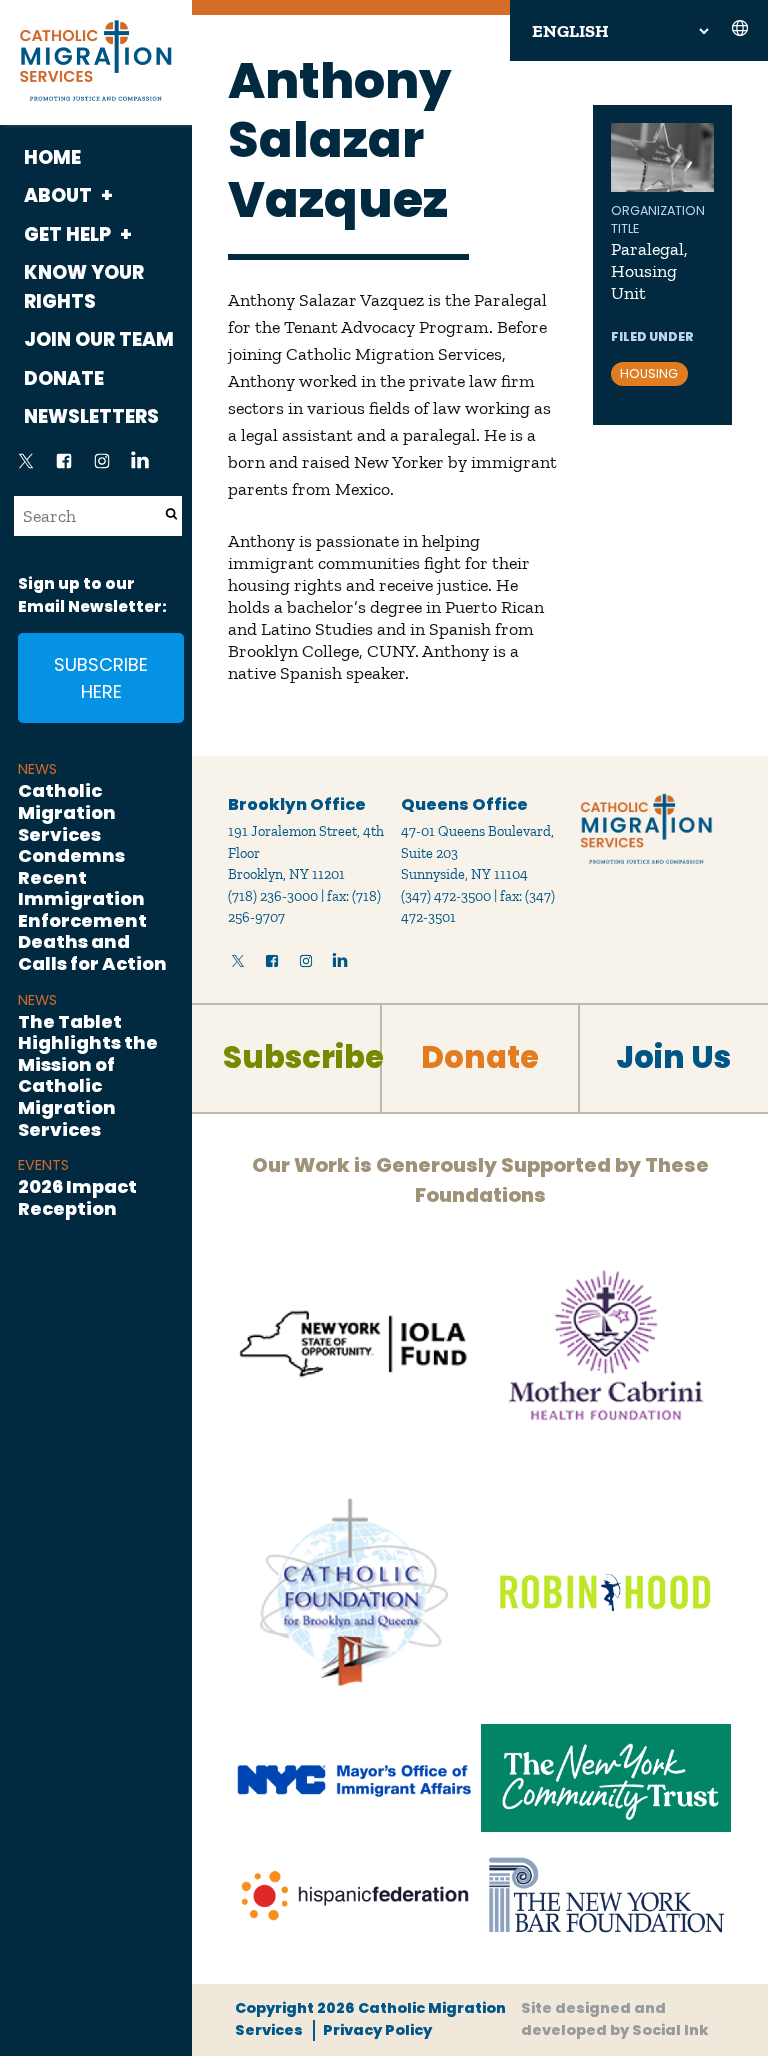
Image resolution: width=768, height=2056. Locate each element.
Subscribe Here (101, 678)
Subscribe (303, 1057)
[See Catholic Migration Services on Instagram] (102, 467)
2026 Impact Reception (77, 1197)
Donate (64, 378)
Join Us (673, 1057)
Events (43, 1165)
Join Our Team (99, 339)
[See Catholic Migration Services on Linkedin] (140, 467)
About (58, 195)
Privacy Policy (377, 2030)
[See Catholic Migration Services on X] (26, 467)
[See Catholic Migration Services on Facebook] (64, 467)
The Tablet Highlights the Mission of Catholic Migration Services (88, 1075)
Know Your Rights (84, 287)
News (37, 769)
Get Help (67, 234)
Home (52, 157)
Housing (649, 373)
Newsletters (91, 416)
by (615, 2019)
